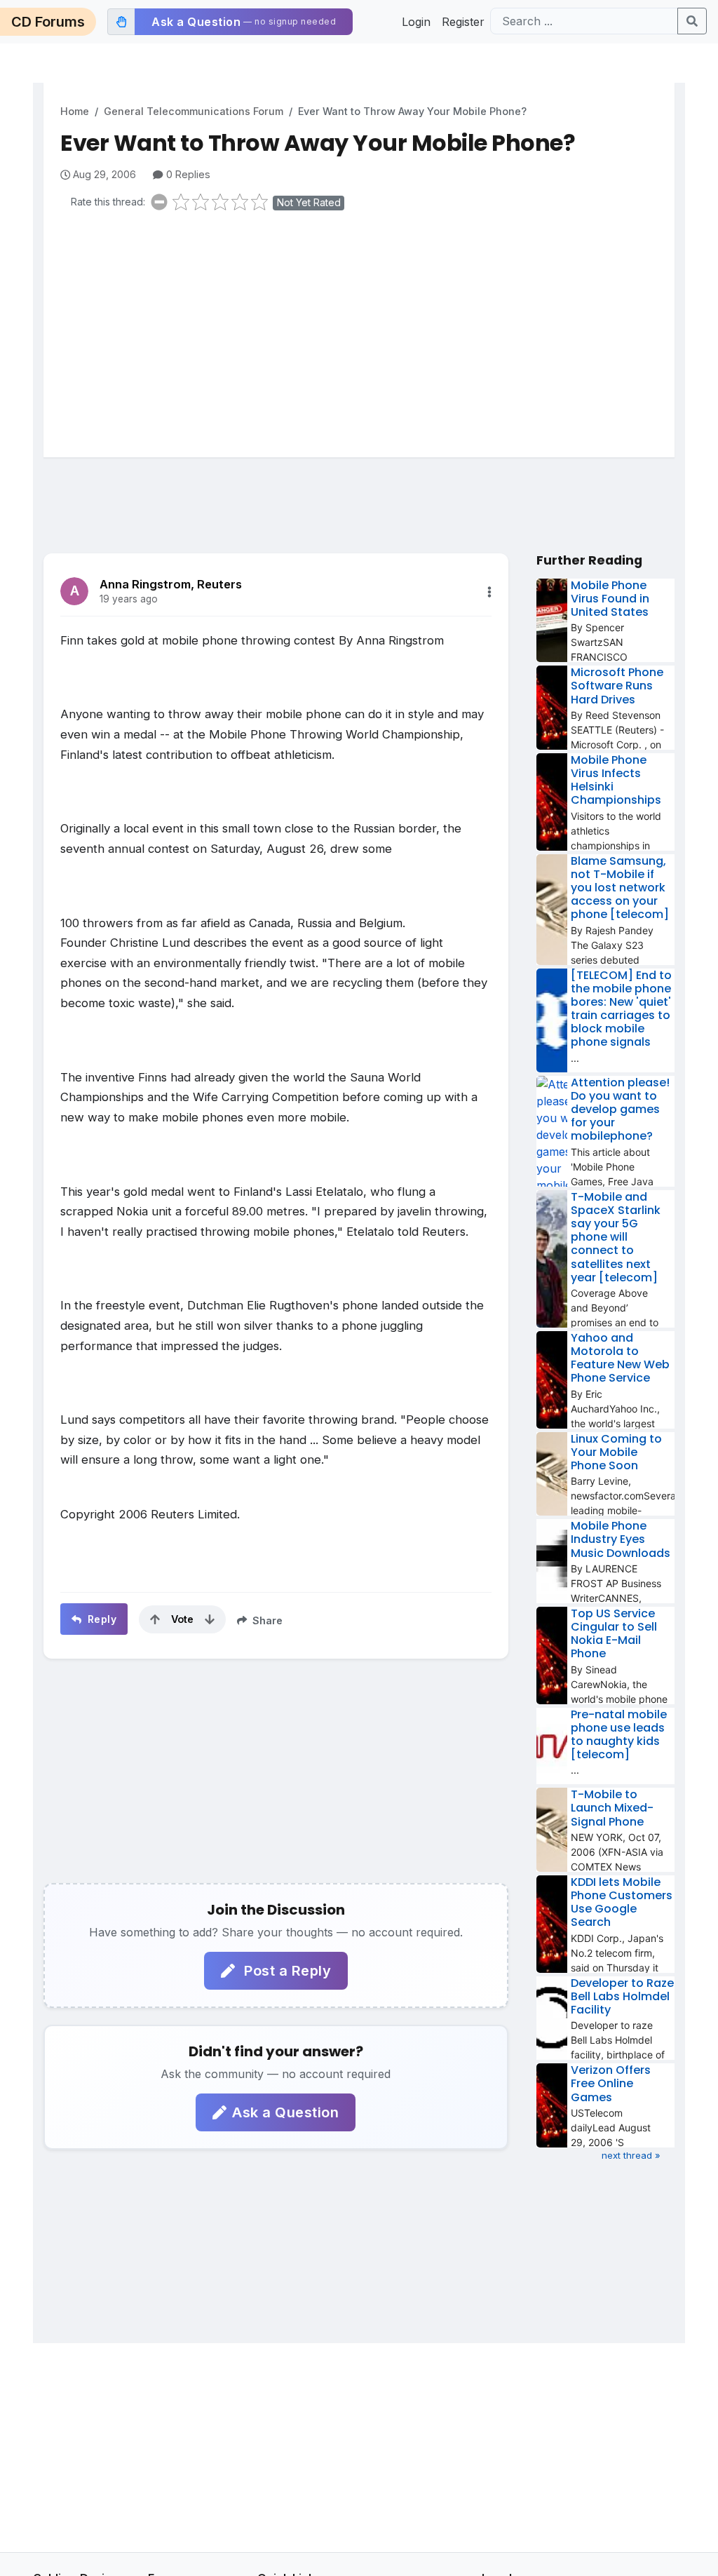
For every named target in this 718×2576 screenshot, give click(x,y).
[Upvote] (155, 1619)
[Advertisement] (367, 331)
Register (463, 22)
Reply (100, 1619)
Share (266, 1620)
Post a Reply (286, 1971)
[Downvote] (210, 1619)
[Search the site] (692, 21)
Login (416, 22)
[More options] (489, 592)
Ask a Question (285, 2112)
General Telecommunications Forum (194, 111)
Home (75, 111)
